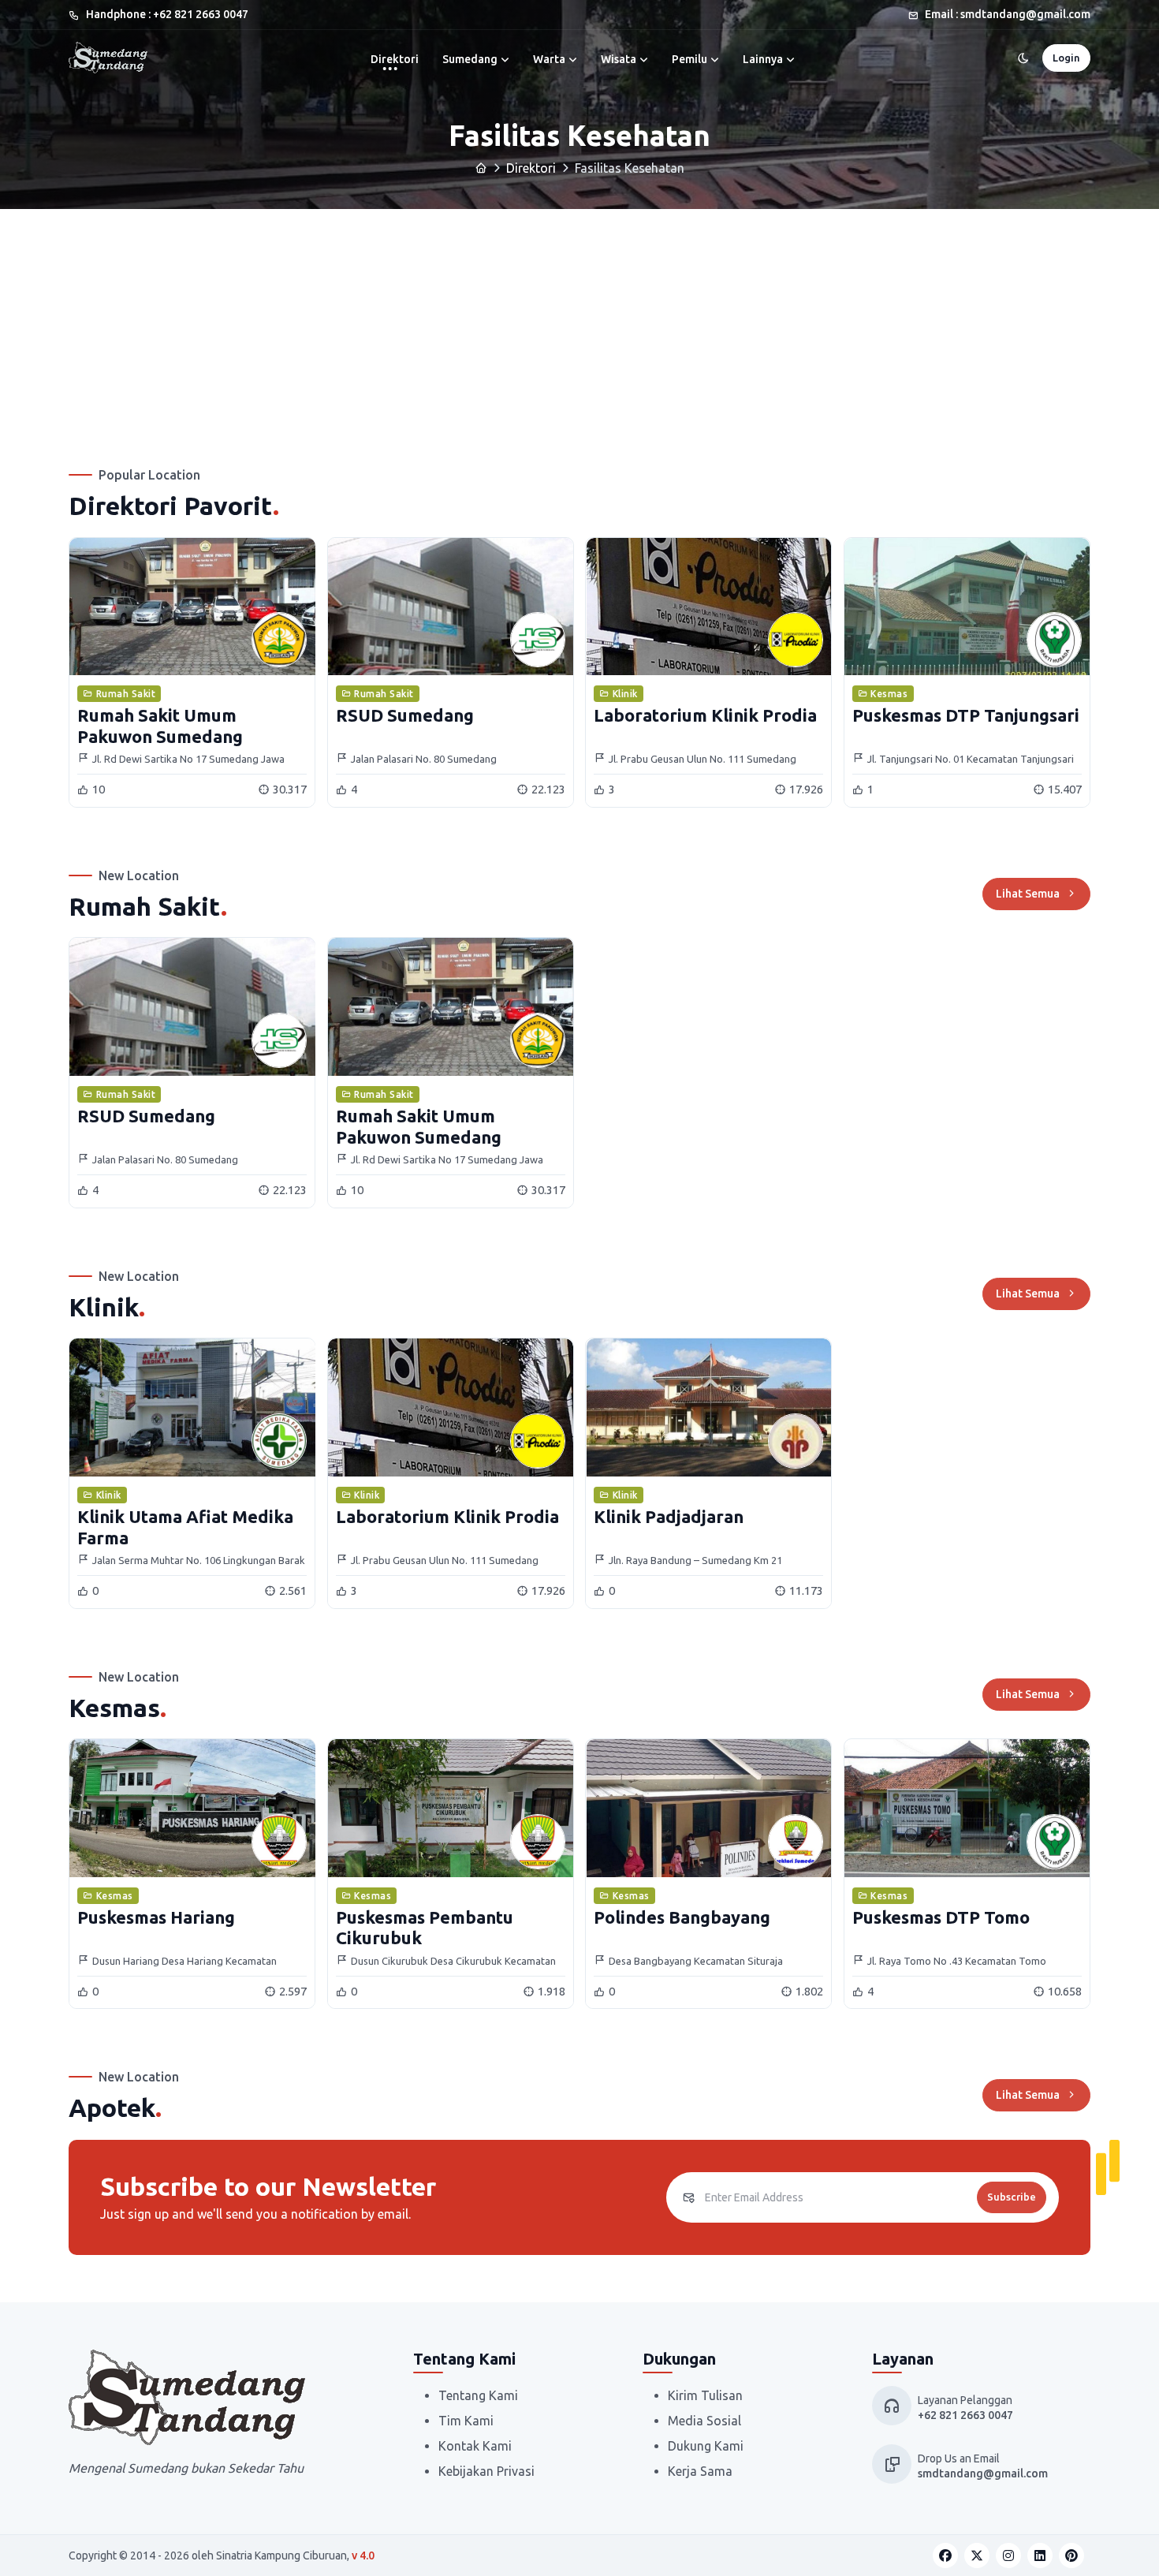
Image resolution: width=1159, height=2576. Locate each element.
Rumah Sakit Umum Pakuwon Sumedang (160, 725)
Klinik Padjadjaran (669, 1516)
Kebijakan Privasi (486, 2471)
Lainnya (763, 59)
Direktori (395, 59)
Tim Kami (466, 2421)
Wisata (619, 59)
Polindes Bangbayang (682, 1917)
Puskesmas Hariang (156, 1917)
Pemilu (689, 59)
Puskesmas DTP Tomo (941, 1917)
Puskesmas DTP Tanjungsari (966, 715)
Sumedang (470, 59)
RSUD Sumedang (405, 715)
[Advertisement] (579, 327)
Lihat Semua (1028, 894)
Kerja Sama (700, 2471)
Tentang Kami (478, 2395)
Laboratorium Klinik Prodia (705, 715)
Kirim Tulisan (705, 2395)
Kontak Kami (475, 2446)
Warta (549, 59)
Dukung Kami (706, 2446)
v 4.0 (363, 2555)
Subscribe (1012, 2197)
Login (1066, 58)
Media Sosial (704, 2421)
